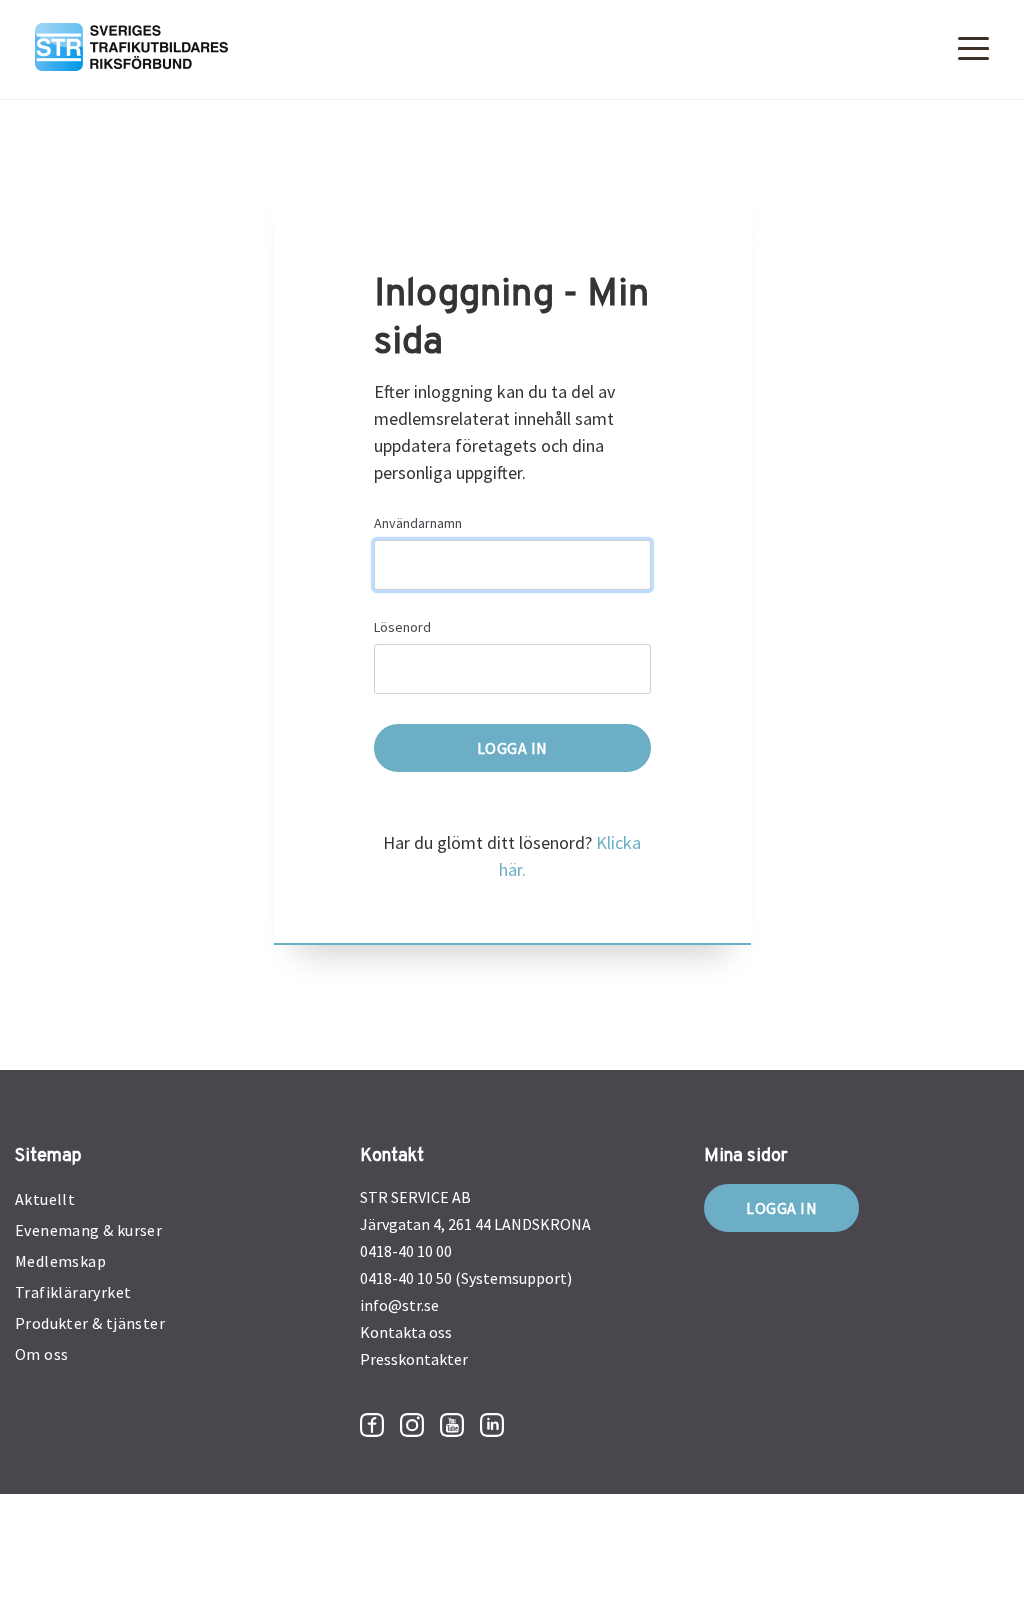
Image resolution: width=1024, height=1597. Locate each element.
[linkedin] (492, 1425)
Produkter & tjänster (90, 1323)
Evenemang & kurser (88, 1230)
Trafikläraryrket (73, 1292)
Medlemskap (60, 1261)
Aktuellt (45, 1199)
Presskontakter (414, 1359)
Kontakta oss (406, 1332)
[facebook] (372, 1425)
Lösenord (402, 627)
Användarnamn (418, 523)
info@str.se (399, 1305)
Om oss (41, 1354)
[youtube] (452, 1425)
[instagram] (412, 1425)
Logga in (781, 1208)
